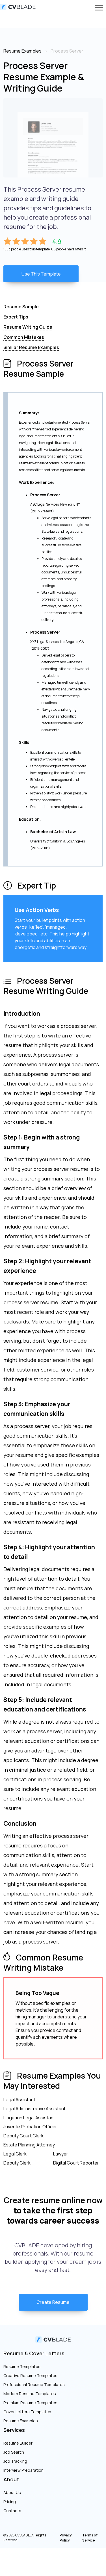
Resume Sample (21, 307)
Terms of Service (90, 2538)
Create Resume (53, 2302)
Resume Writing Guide (28, 327)
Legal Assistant (19, 2100)
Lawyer (61, 2154)
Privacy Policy (66, 2538)
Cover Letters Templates (27, 2412)
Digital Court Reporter (76, 2163)
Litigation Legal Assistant (29, 2118)
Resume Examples (21, 2421)
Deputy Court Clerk (23, 2136)
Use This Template (41, 274)
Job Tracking (15, 2461)
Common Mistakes (24, 337)
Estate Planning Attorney (29, 2145)
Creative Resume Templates (30, 2375)
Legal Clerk (15, 2154)
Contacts (12, 2511)
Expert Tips (16, 317)
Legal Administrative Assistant (34, 2109)
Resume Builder (18, 2443)
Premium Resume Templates (30, 2403)
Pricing (10, 2502)
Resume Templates (22, 2366)
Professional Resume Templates (34, 2385)
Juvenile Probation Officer (30, 2127)
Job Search (14, 2452)
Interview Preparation (23, 2470)
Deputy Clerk (17, 2163)
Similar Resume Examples (31, 347)
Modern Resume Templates (30, 2394)
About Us (12, 2492)
